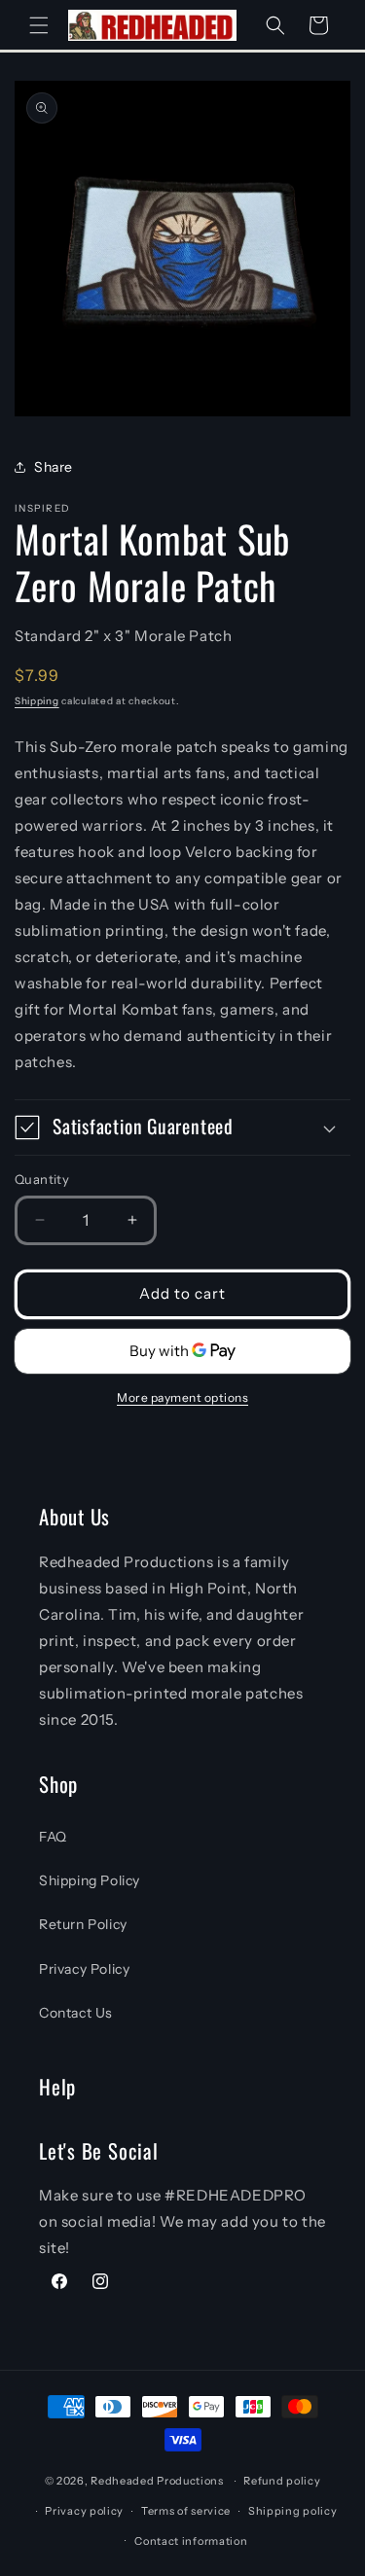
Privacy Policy (84, 1969)
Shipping (37, 701)
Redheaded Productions (157, 2481)
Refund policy (282, 2481)
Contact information (191, 2541)
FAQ (53, 1837)
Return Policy (83, 1924)
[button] (39, 25)
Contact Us (76, 2013)
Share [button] (54, 467)
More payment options (182, 1397)
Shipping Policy (90, 1880)
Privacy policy (84, 2511)
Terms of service (186, 2511)
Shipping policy (293, 2511)
